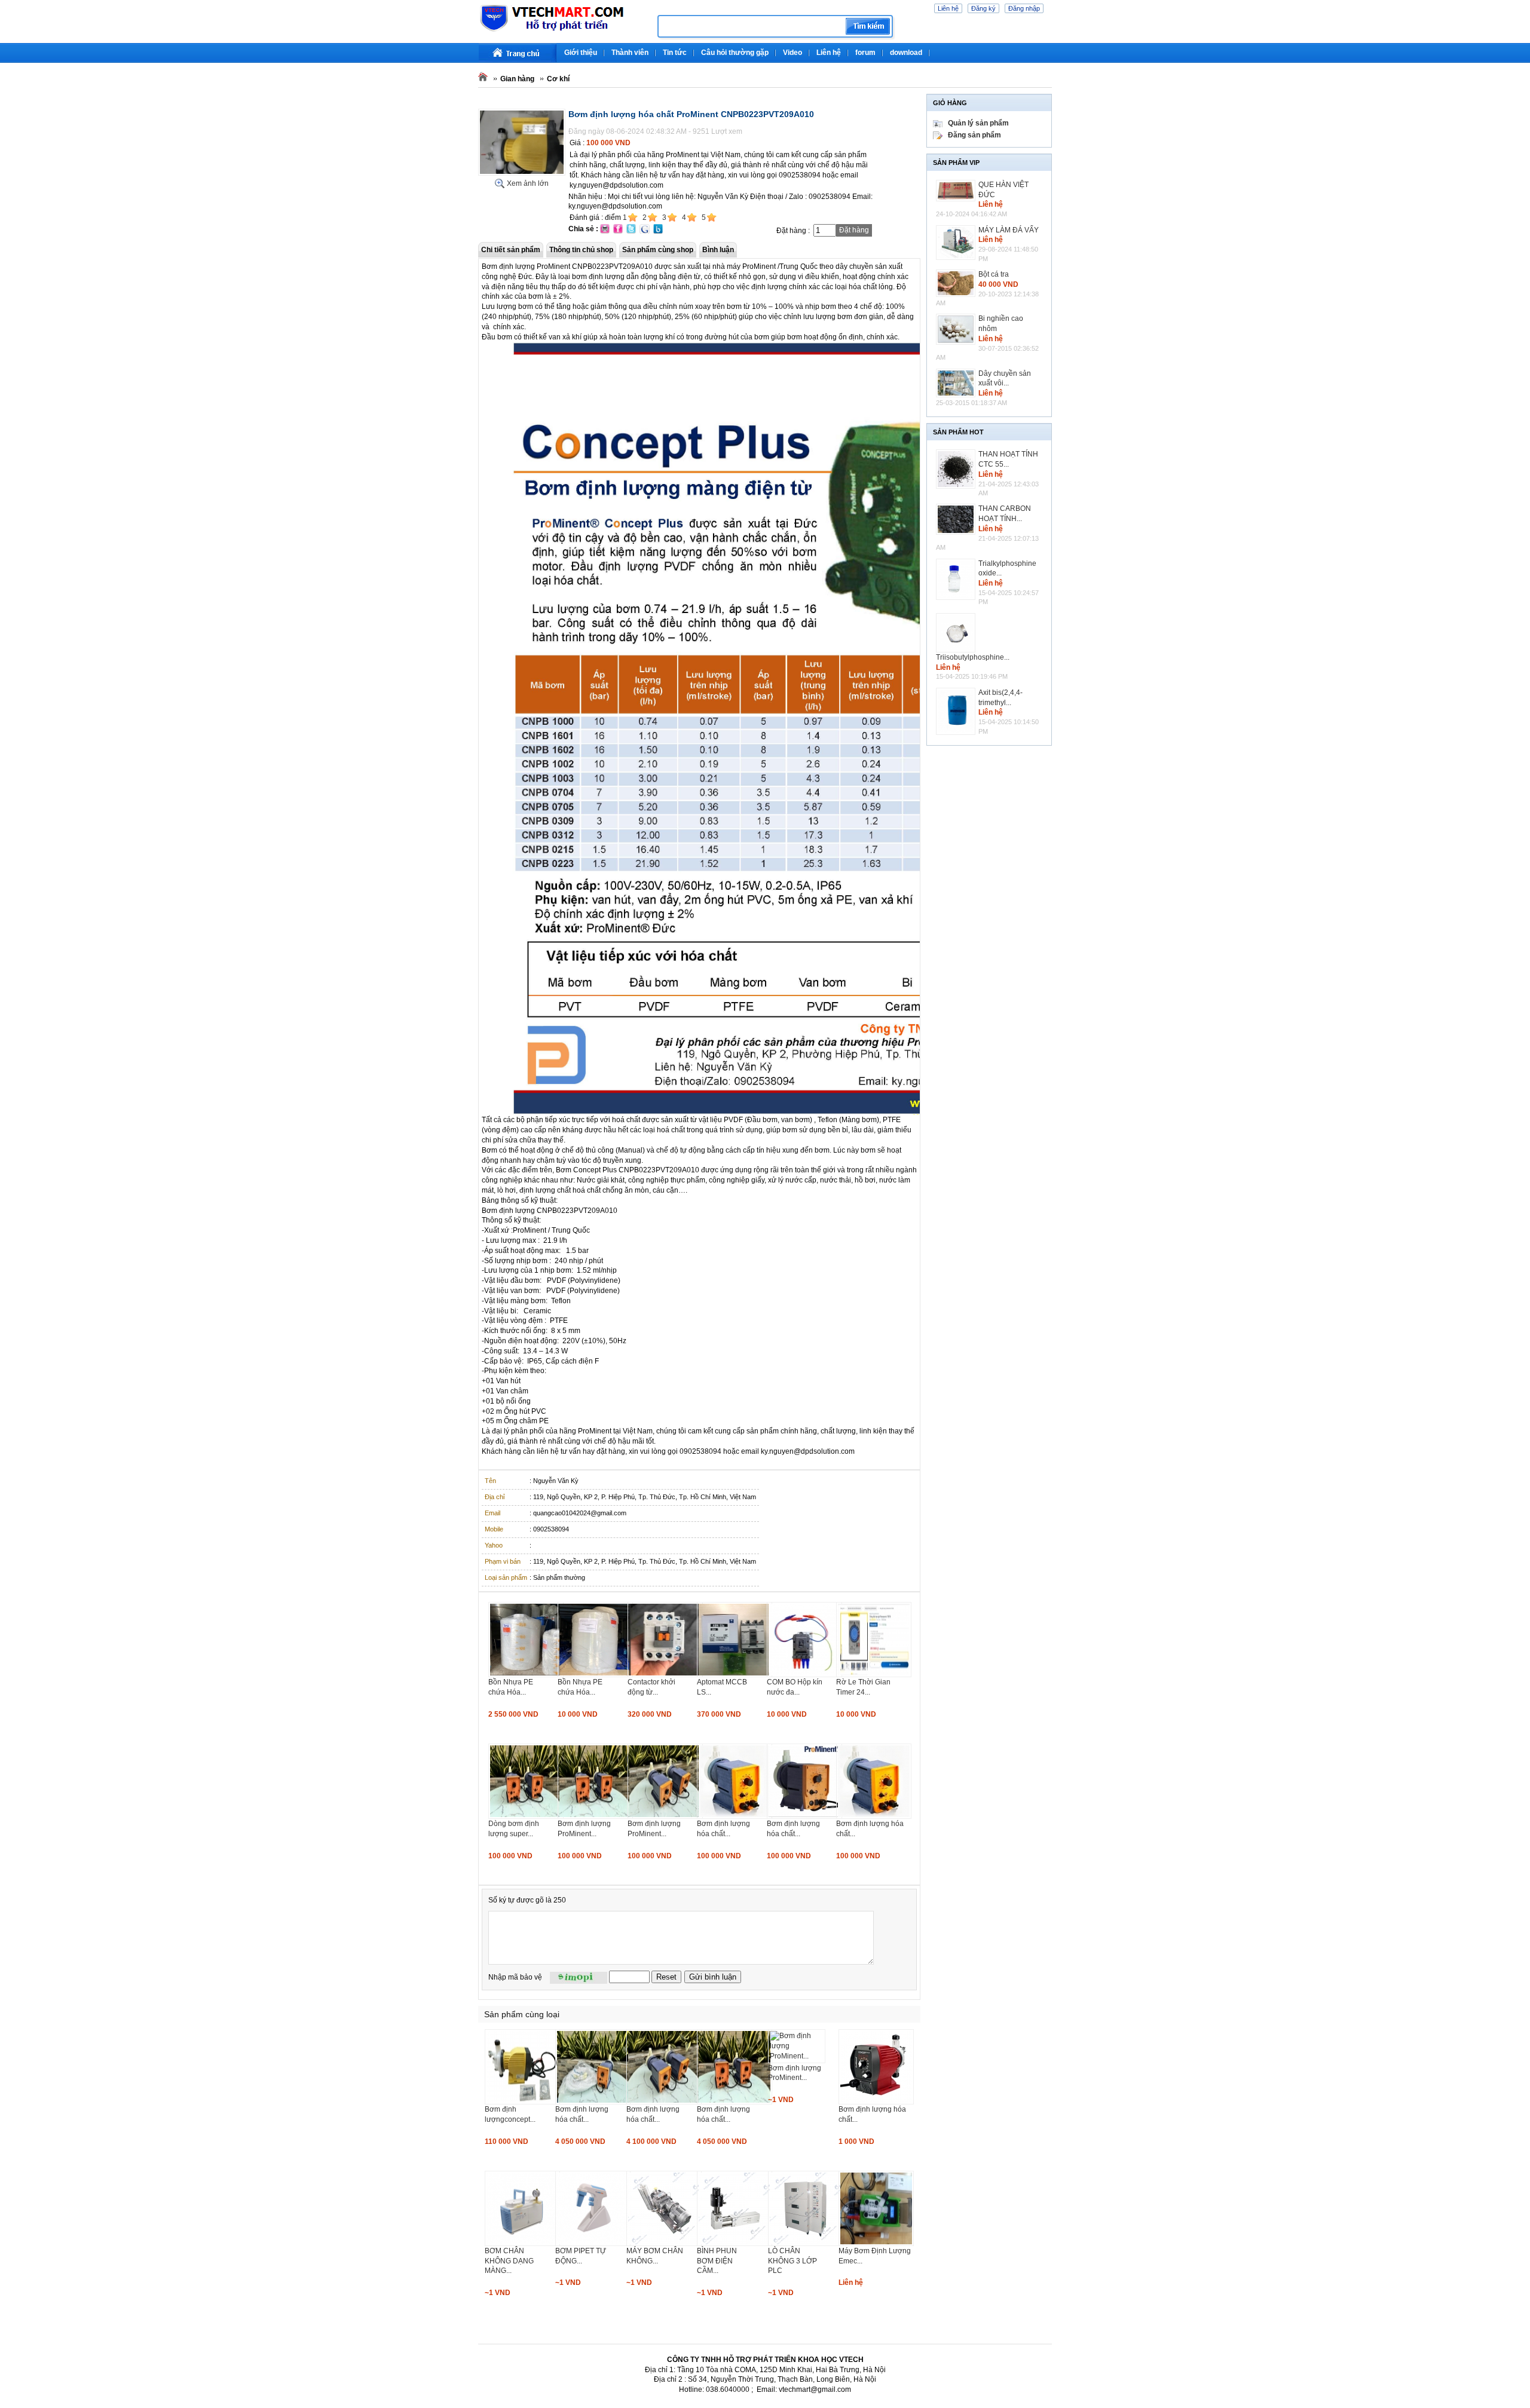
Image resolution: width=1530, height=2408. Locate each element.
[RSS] (1050, 48)
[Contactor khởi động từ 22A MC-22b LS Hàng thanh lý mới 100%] (665, 1675)
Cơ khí (558, 79)
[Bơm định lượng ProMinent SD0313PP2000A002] (797, 2056)
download (906, 53)
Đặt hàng (854, 230)
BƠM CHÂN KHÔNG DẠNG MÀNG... (509, 2261)
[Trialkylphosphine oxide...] (957, 580)
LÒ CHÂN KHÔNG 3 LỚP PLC (792, 2261)
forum (865, 53)
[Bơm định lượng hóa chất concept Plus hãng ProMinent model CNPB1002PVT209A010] (735, 1816)
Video (792, 53)
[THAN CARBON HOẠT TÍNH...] (957, 519)
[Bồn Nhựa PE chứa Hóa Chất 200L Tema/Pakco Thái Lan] (526, 1675)
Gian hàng (517, 79)
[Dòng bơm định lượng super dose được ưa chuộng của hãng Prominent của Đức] (526, 1816)
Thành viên (630, 53)
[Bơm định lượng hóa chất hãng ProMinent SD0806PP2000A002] (593, 2102)
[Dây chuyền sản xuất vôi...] (957, 383)
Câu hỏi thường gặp (735, 53)
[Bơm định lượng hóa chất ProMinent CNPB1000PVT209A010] (804, 1816)
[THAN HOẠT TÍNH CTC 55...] (957, 469)
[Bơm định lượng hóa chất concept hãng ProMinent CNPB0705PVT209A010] (874, 1816)
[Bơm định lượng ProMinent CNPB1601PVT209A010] (595, 1816)
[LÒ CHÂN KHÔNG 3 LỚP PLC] (806, 2244)
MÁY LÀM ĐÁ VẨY (1009, 230)
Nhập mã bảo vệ (515, 1977)
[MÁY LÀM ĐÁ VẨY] (957, 243)
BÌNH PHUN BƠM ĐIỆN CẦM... (717, 2261)
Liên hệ (948, 8)
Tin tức (675, 53)
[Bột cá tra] (957, 283)
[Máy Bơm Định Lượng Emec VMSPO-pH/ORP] (876, 2244)
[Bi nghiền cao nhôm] (957, 329)
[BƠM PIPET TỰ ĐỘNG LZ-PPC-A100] (593, 2244)
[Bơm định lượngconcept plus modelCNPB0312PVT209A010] (522, 2102)
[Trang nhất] (518, 53)
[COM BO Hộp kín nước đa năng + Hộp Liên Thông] (804, 1675)
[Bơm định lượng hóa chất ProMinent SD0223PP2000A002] (735, 2102)
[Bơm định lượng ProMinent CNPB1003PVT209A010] (665, 1816)
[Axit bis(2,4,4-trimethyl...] (957, 711)
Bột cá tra (994, 274)
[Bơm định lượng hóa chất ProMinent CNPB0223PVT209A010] (522, 173)
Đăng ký (983, 8)
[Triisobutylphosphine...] (957, 633)
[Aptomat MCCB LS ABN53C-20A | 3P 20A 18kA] (735, 1675)
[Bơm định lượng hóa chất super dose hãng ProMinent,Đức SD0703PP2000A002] (664, 2102)
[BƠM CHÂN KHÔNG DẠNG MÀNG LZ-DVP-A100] (522, 2244)
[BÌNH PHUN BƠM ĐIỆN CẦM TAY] (735, 2244)
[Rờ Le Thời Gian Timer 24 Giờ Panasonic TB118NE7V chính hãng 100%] (874, 1675)
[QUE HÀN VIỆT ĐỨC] (957, 191)
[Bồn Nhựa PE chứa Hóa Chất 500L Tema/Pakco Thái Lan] (595, 1675)
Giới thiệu (581, 53)
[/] (563, 30)
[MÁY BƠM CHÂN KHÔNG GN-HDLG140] (664, 2244)
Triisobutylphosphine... (973, 657)
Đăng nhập (1024, 8)
